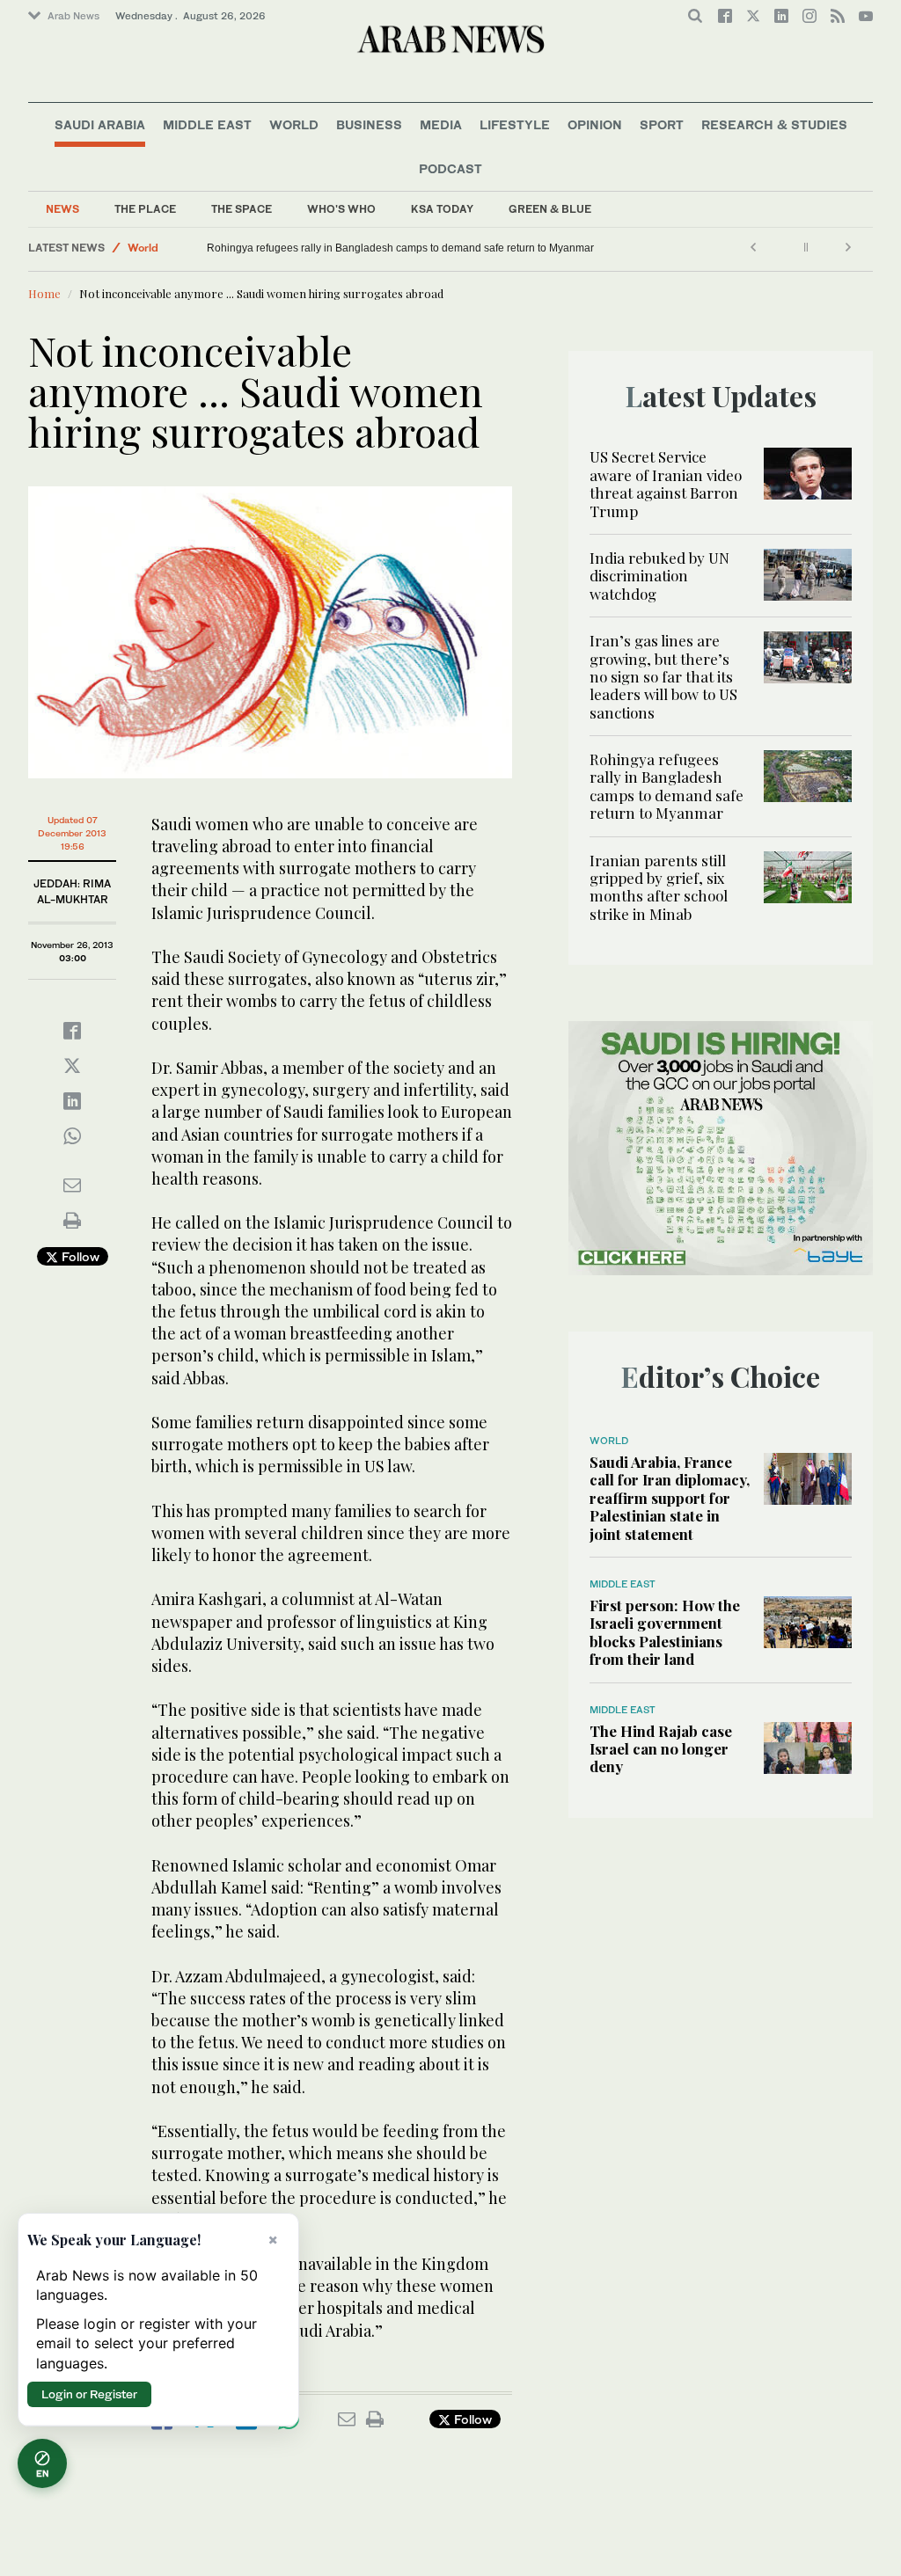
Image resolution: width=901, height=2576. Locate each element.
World (294, 124)
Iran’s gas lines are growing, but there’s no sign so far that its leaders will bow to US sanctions (663, 676)
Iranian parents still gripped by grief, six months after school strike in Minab (289, 248)
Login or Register (89, 2394)
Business (369, 124)
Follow (79, 1256)
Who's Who (341, 209)
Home (44, 293)
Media (441, 124)
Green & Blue (550, 209)
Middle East (207, 124)
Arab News (73, 16)
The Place (145, 209)
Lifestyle (515, 124)
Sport (662, 124)
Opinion (595, 124)
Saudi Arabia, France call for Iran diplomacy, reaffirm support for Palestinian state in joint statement (670, 1498)
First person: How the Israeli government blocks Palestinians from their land (665, 1632)
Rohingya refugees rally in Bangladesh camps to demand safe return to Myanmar (585, 248)
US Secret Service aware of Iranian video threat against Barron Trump (666, 483)
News (62, 209)
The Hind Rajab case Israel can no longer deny (661, 1749)
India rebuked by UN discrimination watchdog (659, 576)
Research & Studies (774, 124)
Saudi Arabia (100, 124)
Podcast (450, 168)
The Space (242, 209)
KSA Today (442, 209)
